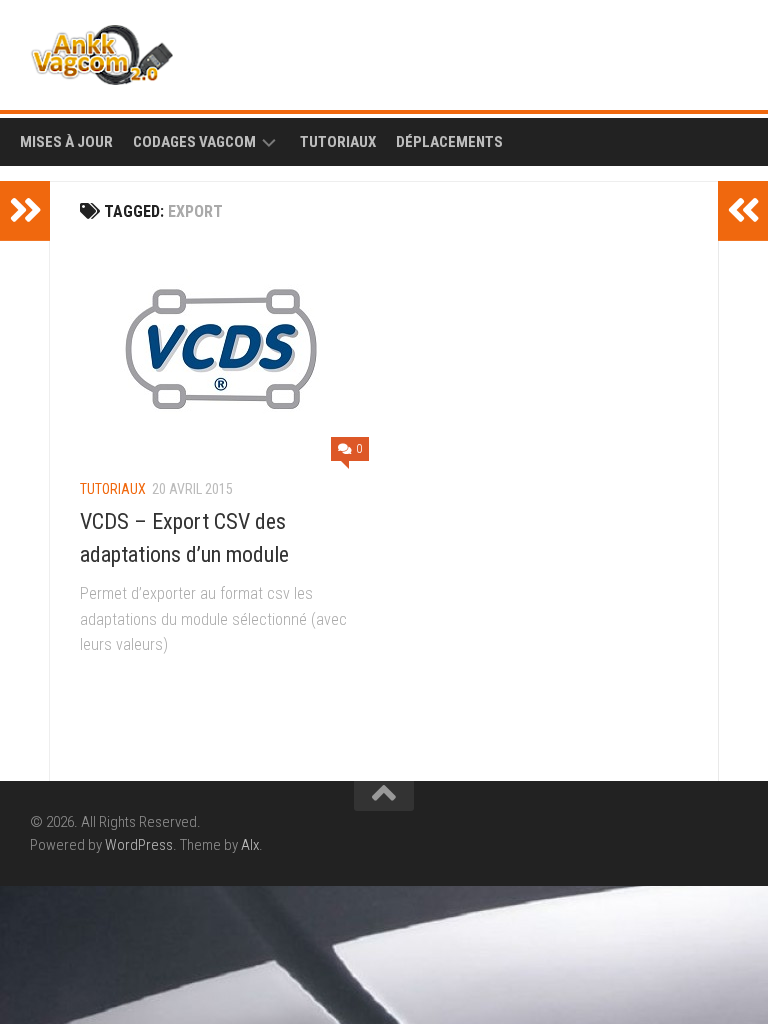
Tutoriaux (338, 142)
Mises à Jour (66, 142)
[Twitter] (726, 50)
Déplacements (449, 142)
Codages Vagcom (194, 142)
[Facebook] (694, 50)
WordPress (139, 845)
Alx (250, 845)
